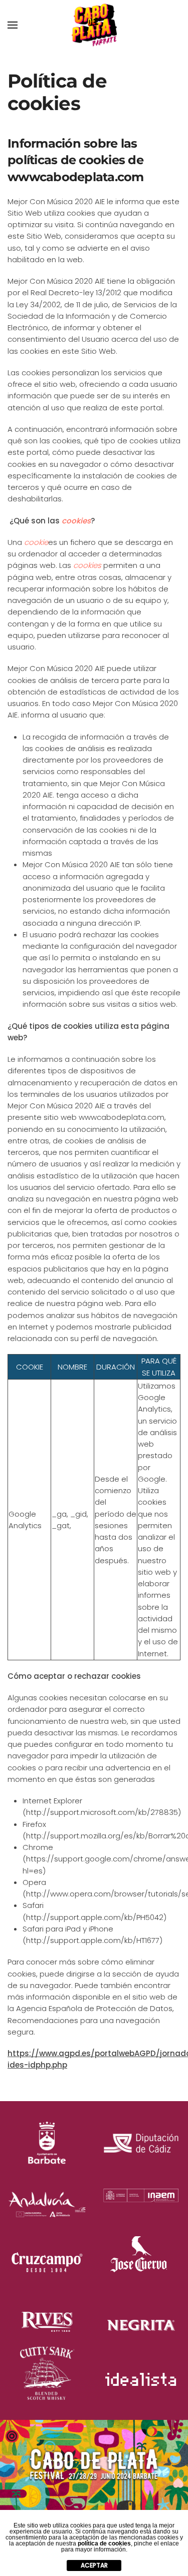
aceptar (94, 2565)
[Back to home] (94, 25)
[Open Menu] (13, 25)
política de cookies (104, 2543)
